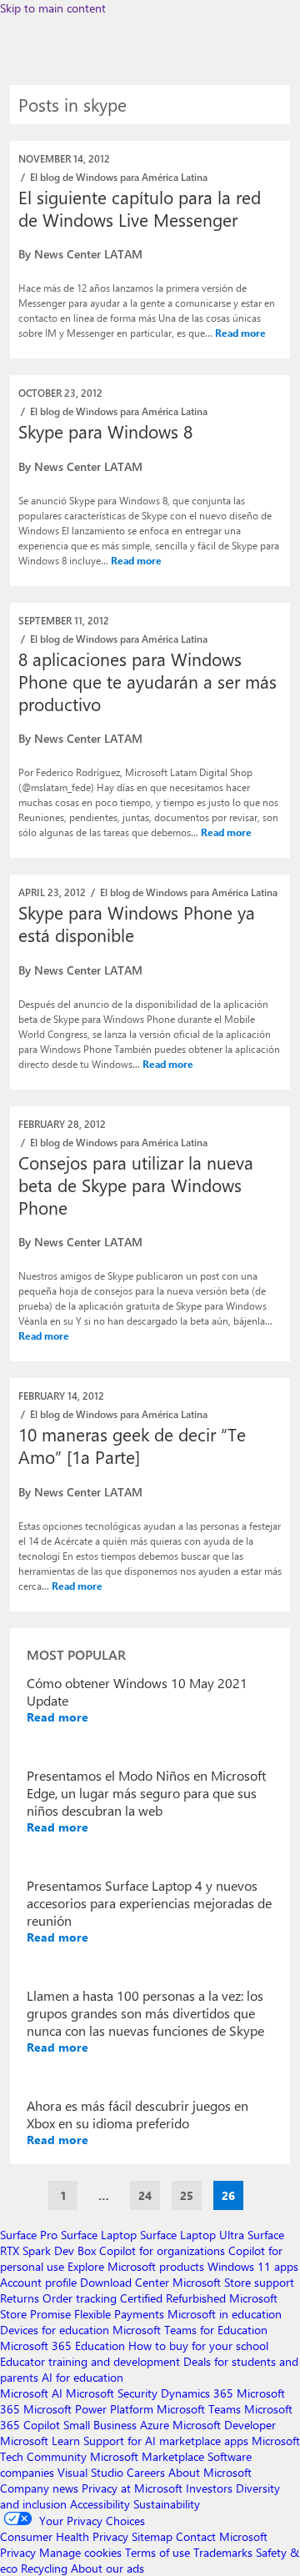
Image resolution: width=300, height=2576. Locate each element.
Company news (39, 2488)
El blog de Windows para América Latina (119, 177)
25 (187, 2195)
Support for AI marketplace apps (166, 2441)
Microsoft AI (31, 2393)
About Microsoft (210, 2472)
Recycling (44, 2568)
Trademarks (223, 2552)
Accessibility (100, 2504)
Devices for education (55, 2330)
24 (145, 2195)
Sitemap (152, 2536)
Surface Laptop (99, 2235)
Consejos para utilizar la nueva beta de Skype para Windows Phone (136, 1185)
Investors (209, 2488)
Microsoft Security (112, 2393)
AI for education (82, 2377)
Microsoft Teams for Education (190, 2330)
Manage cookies (80, 2552)
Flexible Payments (119, 2314)
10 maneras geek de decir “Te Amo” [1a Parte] (132, 1445)
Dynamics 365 (197, 2393)
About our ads (107, 2568)
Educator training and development (90, 2361)
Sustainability (167, 2504)
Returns (20, 2298)
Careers (146, 2472)
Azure (155, 2425)
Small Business (100, 2425)
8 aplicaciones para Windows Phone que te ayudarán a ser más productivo (147, 681)
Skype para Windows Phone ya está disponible (137, 923)
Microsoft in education (225, 2314)
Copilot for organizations (162, 2250)
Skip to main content (53, 8)
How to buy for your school (198, 2345)
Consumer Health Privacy (64, 2536)
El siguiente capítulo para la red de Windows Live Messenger (140, 208)
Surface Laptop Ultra (192, 2235)
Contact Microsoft (222, 2536)
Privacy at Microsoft (132, 2488)
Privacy (20, 2552)
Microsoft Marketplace (147, 2456)
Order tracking (80, 2298)
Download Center (125, 2282)
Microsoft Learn (40, 2441)
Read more (240, 333)
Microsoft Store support (233, 2282)
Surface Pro (29, 2235)
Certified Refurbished (173, 2298)
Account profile (38, 2282)
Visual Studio (90, 2472)
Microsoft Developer (224, 2425)
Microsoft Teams (199, 2409)
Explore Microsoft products (136, 2266)
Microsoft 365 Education (62, 2345)
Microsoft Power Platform (88, 2409)
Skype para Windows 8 (105, 431)
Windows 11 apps (253, 2266)
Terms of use (157, 2552)
